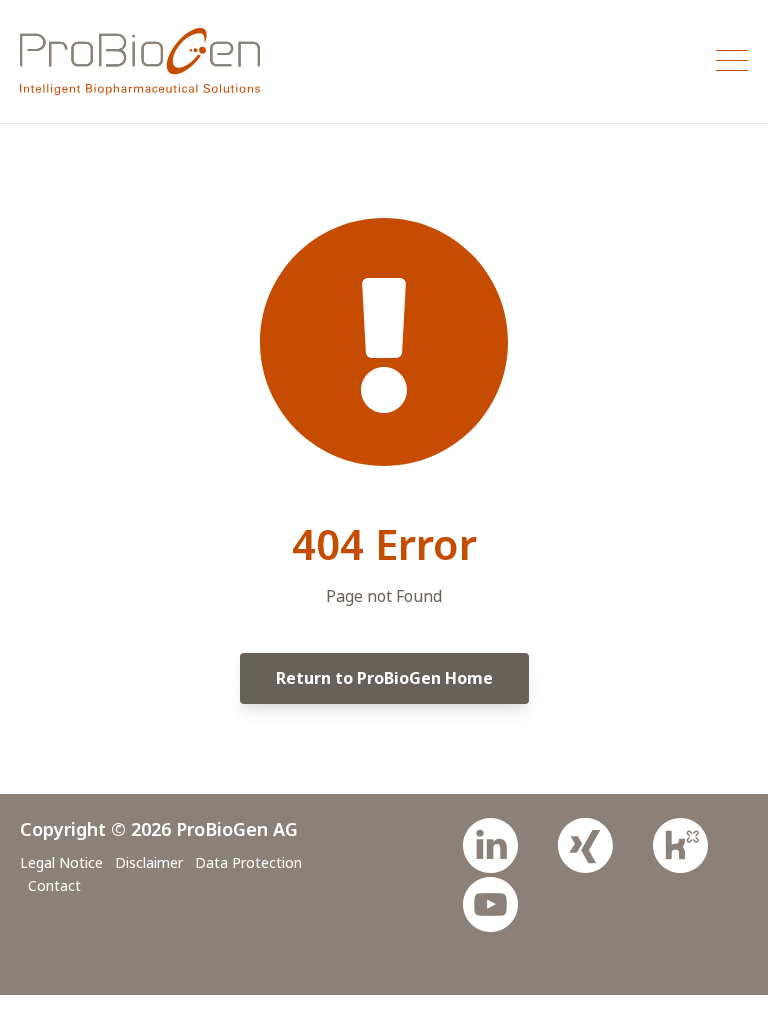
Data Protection (248, 862)
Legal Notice (61, 862)
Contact (54, 885)
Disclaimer (149, 862)
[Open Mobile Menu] (732, 62)
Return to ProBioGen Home (384, 678)
